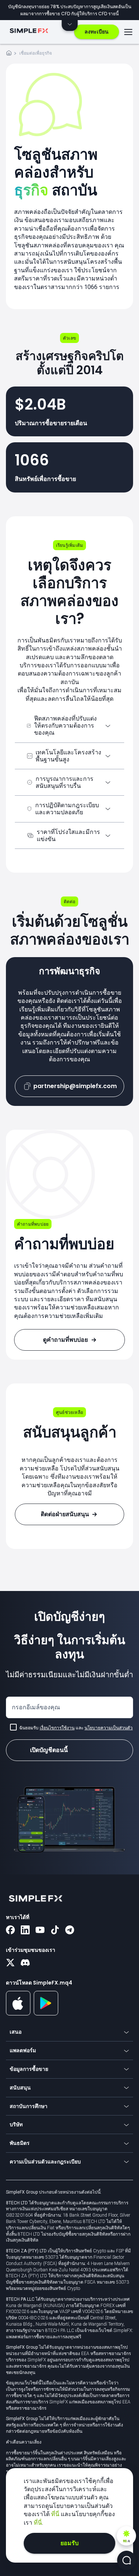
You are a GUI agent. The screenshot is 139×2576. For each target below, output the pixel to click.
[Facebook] (10, 1931)
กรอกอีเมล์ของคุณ (36, 1707)
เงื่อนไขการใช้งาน (57, 1728)
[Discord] (25, 1963)
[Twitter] (10, 1963)
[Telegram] (70, 1931)
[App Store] (18, 2014)
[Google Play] (46, 2014)
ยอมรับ (69, 2543)
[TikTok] (55, 1931)
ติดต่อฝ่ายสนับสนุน (65, 1514)
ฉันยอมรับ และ (76, 1728)
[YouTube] (40, 1931)
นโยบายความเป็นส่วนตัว (109, 1728)
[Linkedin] (25, 1931)
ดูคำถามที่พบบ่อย (65, 1340)
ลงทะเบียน (97, 32)
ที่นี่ (56, 2514)
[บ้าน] (9, 54)
